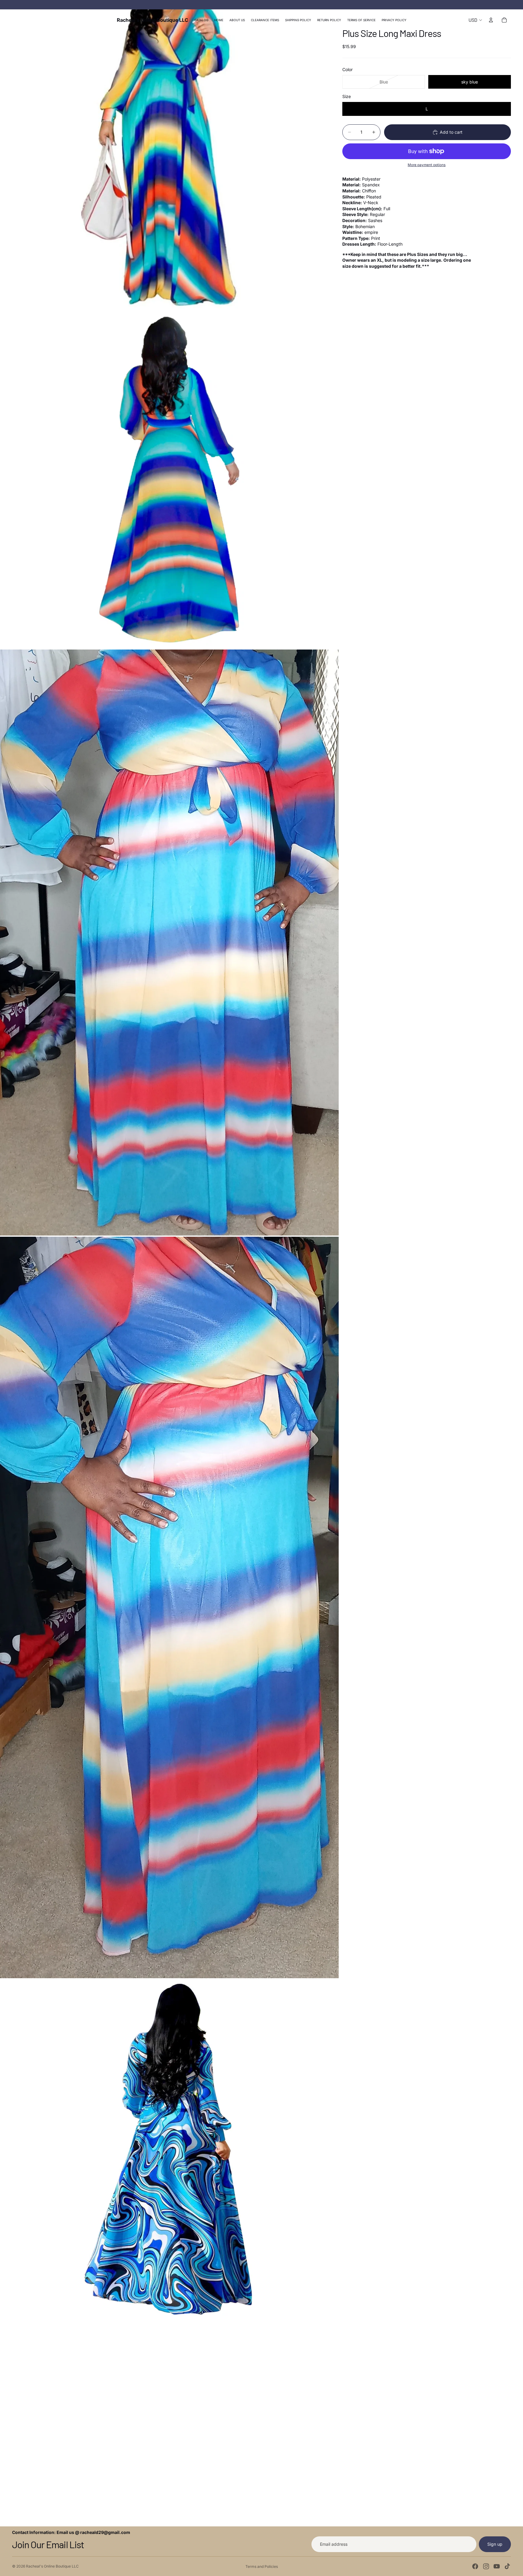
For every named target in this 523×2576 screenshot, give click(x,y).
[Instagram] (486, 2566)
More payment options (427, 165)
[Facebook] (475, 2566)
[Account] (491, 20)
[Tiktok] (507, 2566)
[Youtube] (497, 2566)
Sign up (495, 2544)
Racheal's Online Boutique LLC (52, 2566)
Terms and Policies (262, 2566)
